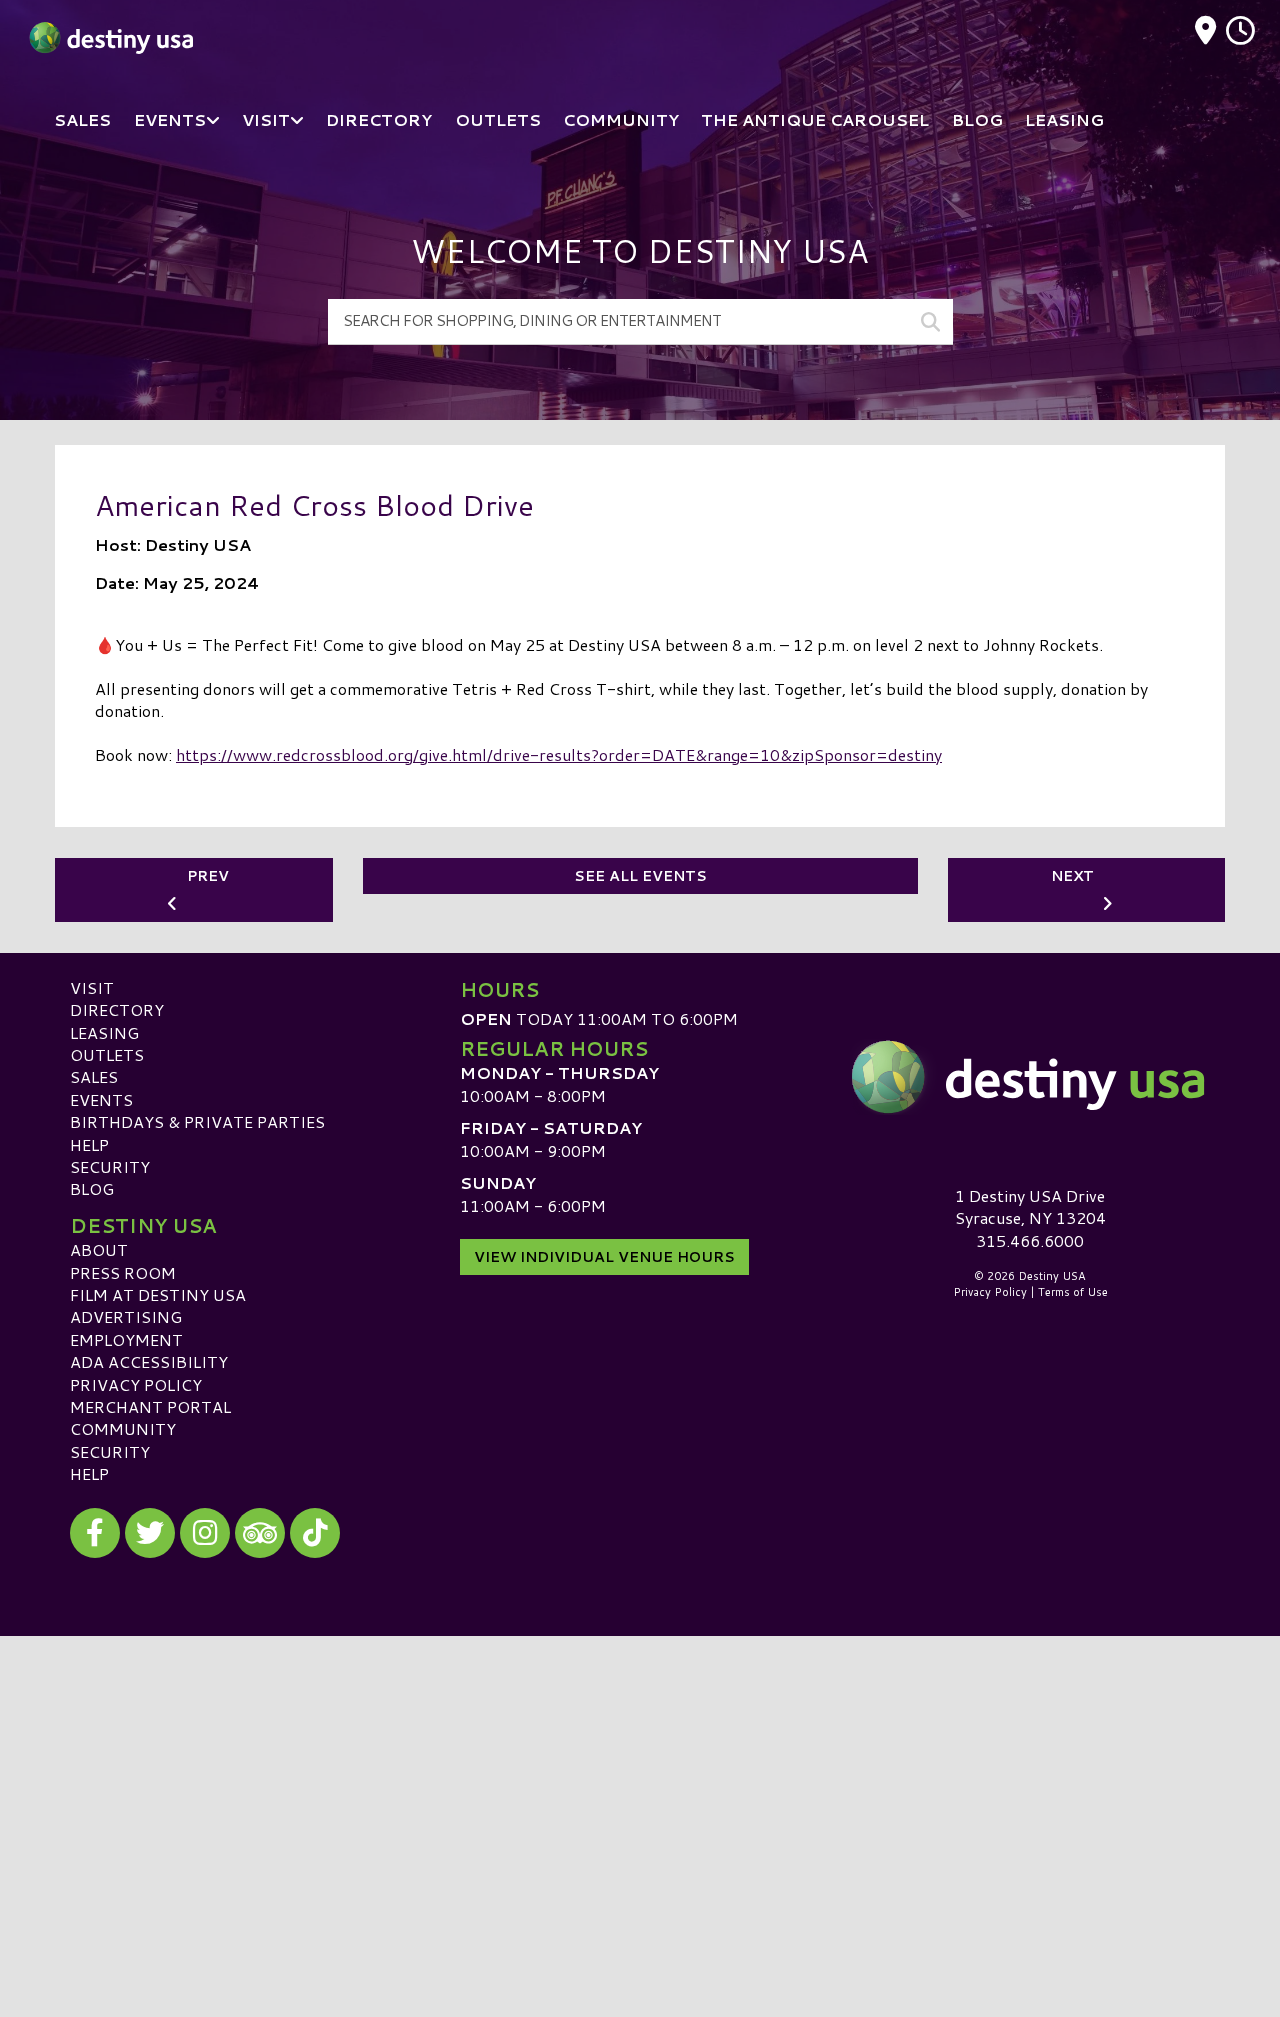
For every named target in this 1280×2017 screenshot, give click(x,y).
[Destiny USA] (1030, 1077)
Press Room (123, 1272)
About (99, 1249)
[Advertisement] (640, 1776)
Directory (117, 1009)
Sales (94, 1076)
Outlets (107, 1054)
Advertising (126, 1316)
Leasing (104, 1032)
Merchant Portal (150, 1406)
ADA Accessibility (149, 1361)
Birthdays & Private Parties (197, 1121)
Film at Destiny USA (158, 1294)
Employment (126, 1339)
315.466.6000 (1030, 1241)
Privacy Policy (136, 1384)
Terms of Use (1073, 1292)
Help (89, 1144)
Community (123, 1428)
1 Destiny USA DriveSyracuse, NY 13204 (1030, 1206)
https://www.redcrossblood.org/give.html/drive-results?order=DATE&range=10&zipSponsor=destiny (559, 754)
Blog (92, 1188)
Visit (92, 987)
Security (110, 1166)
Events (101, 1099)
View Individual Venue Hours (604, 1257)
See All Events (640, 876)
